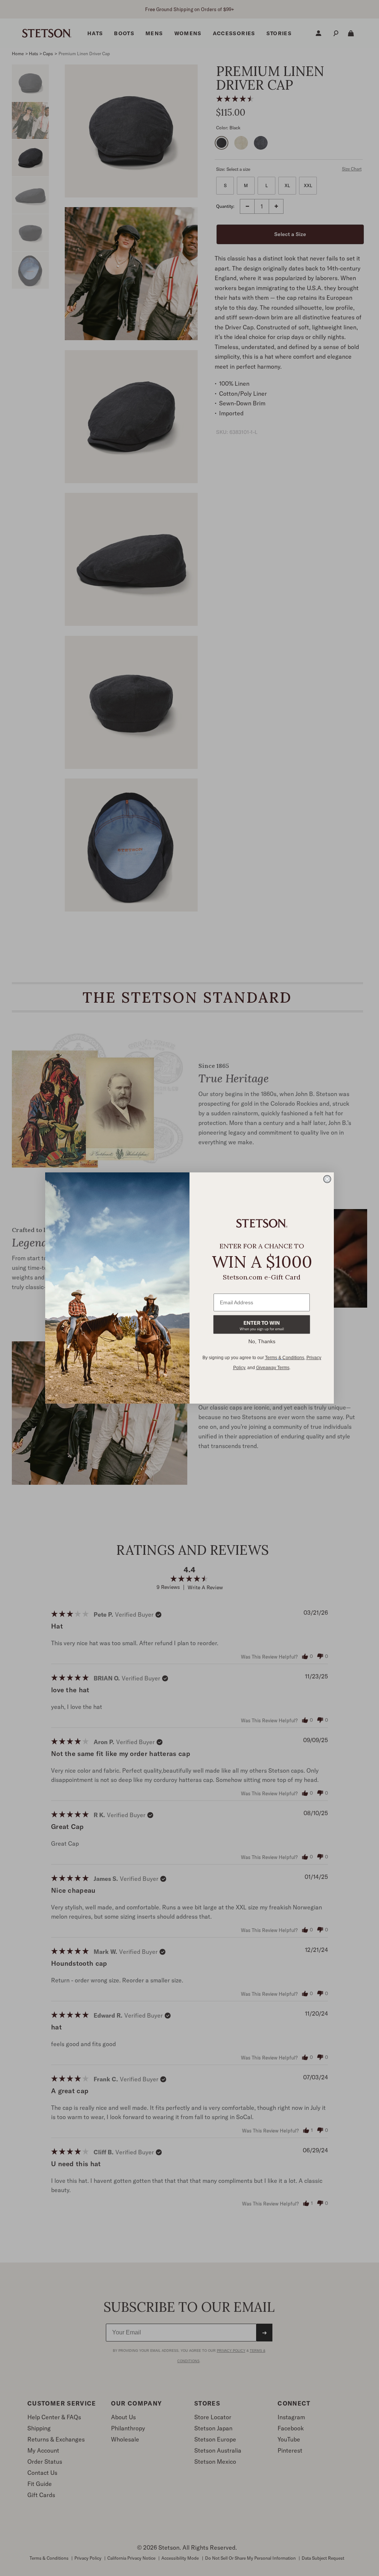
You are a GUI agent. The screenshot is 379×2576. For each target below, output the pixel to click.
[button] (262, 1324)
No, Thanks (262, 1341)
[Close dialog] (327, 1179)
